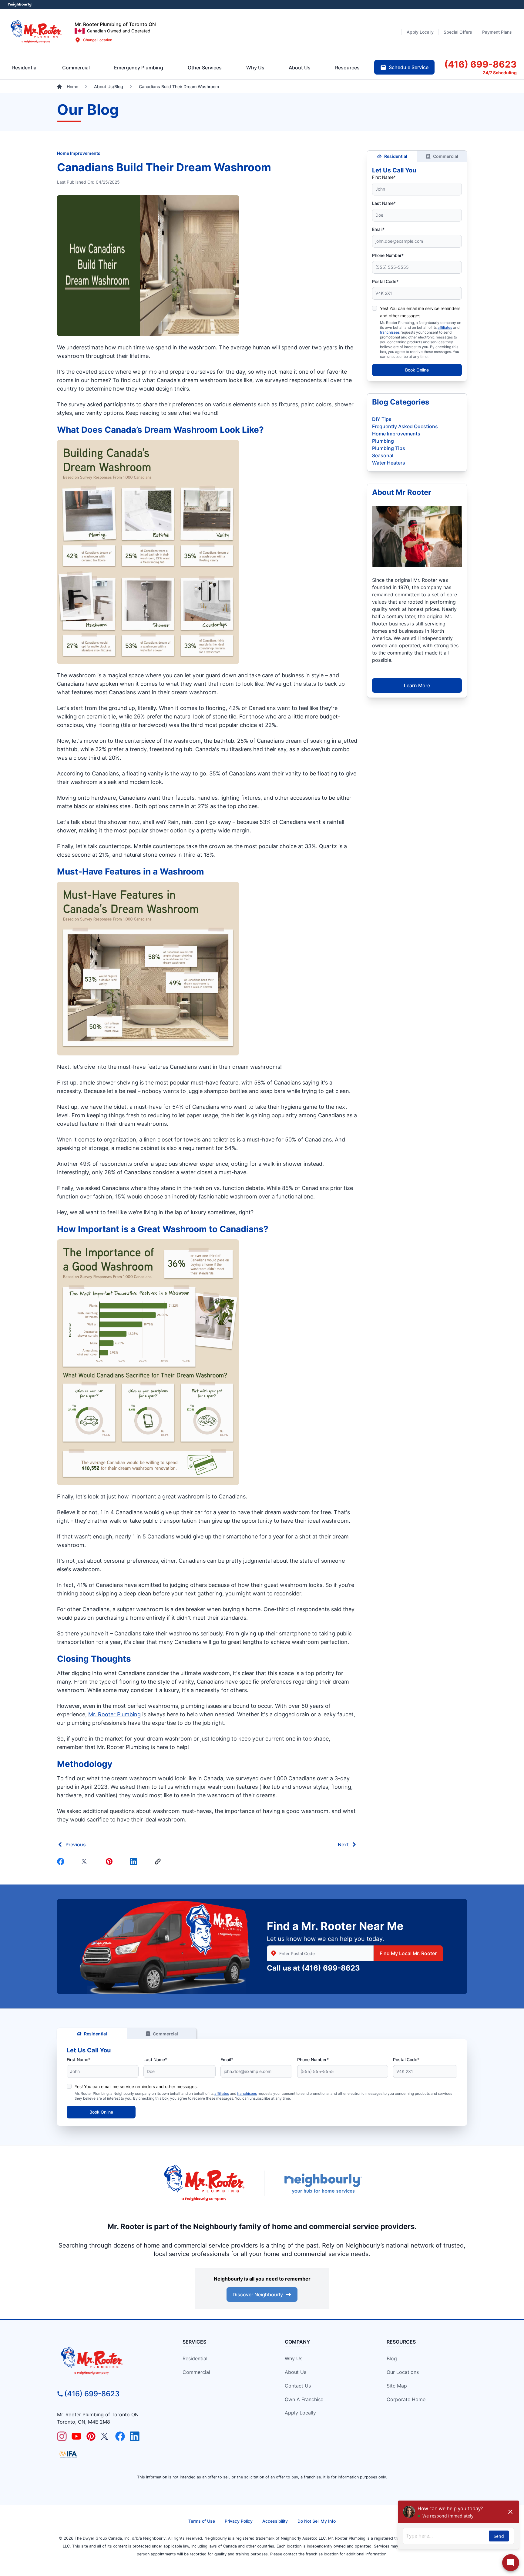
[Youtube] (76, 2436)
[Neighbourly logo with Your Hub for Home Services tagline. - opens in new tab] (323, 2184)
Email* (378, 229)
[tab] (139, 68)
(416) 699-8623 (331, 1968)
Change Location (98, 40)
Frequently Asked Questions (405, 426)
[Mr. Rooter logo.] (36, 32)
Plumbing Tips (389, 448)
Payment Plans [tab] (497, 32)
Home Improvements (79, 153)
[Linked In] (135, 1861)
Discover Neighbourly (258, 2294)
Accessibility (275, 2521)
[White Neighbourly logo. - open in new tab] (20, 5)
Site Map (397, 2386)
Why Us (294, 2358)
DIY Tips (382, 419)
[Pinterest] (110, 1861)
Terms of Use (202, 2521)
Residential (396, 156)
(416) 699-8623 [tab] (480, 64)
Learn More (417, 685)
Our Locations (403, 2372)
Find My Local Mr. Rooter (408, 1953)
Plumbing (383, 441)
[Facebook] (62, 1861)
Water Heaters (389, 463)
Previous (76, 1845)
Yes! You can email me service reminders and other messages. (136, 2086)
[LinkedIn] (135, 2436)
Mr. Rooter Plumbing (114, 1714)
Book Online (417, 370)
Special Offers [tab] (458, 32)
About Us (296, 2372)
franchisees (390, 332)
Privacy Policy (239, 2521)
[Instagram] (62, 2436)
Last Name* (384, 203)
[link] (159, 1861)
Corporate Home (406, 2399)
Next (343, 1845)
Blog (392, 2358)
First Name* (384, 177)
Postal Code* (385, 281)
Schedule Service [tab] (409, 67)
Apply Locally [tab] (420, 32)
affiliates (445, 327)
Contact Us (298, 2386)
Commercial (446, 156)
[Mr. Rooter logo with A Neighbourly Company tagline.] (109, 2361)
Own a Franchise (304, 2399)
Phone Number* (388, 255)
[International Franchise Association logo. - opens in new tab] (68, 2454)
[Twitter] (86, 1861)
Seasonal (383, 455)
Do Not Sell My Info (317, 2521)
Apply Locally (300, 2413)
